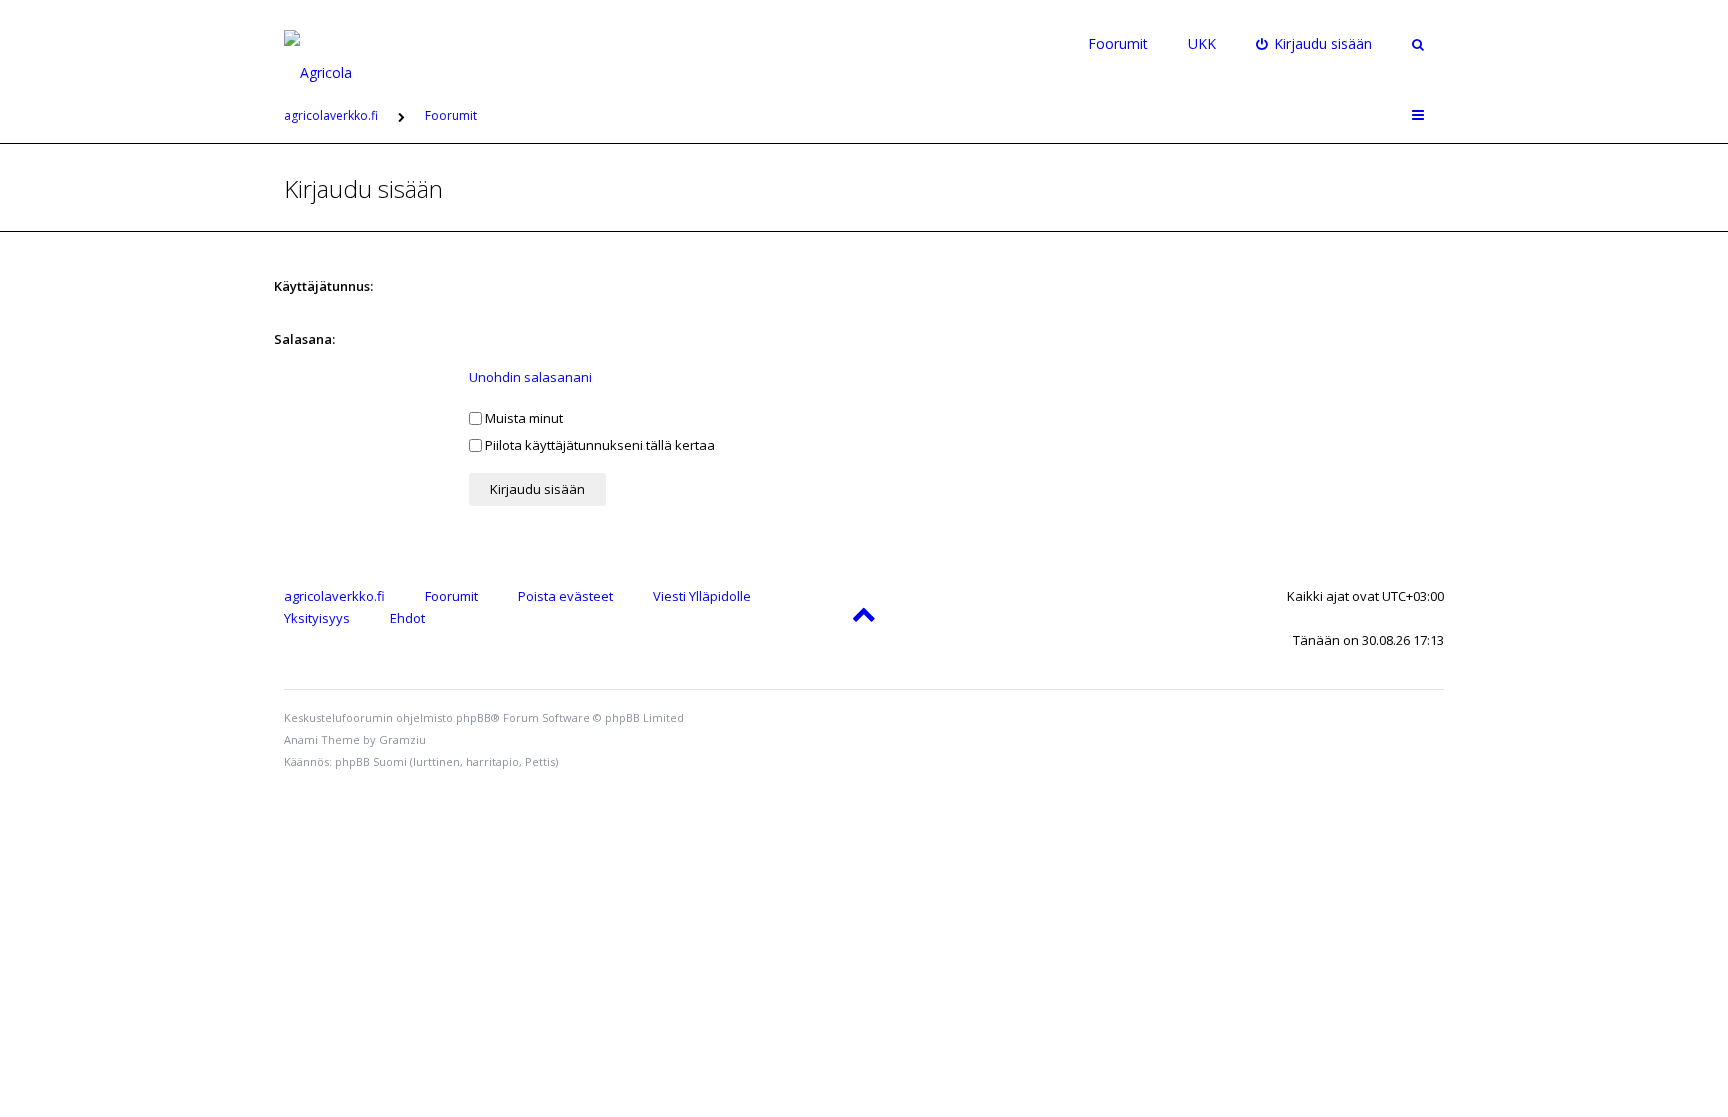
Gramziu (402, 739)
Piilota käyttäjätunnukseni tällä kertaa (598, 445)
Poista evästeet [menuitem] (565, 596)
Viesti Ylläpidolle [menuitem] (702, 596)
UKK (1202, 43)
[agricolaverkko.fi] (341, 44)
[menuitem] (1314, 44)
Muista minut (522, 418)
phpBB (473, 717)
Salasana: (304, 339)
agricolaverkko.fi (334, 596)
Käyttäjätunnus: (323, 286)
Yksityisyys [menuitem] (317, 618)
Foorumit (1118, 43)
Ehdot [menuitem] (407, 618)
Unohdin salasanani (530, 377)
